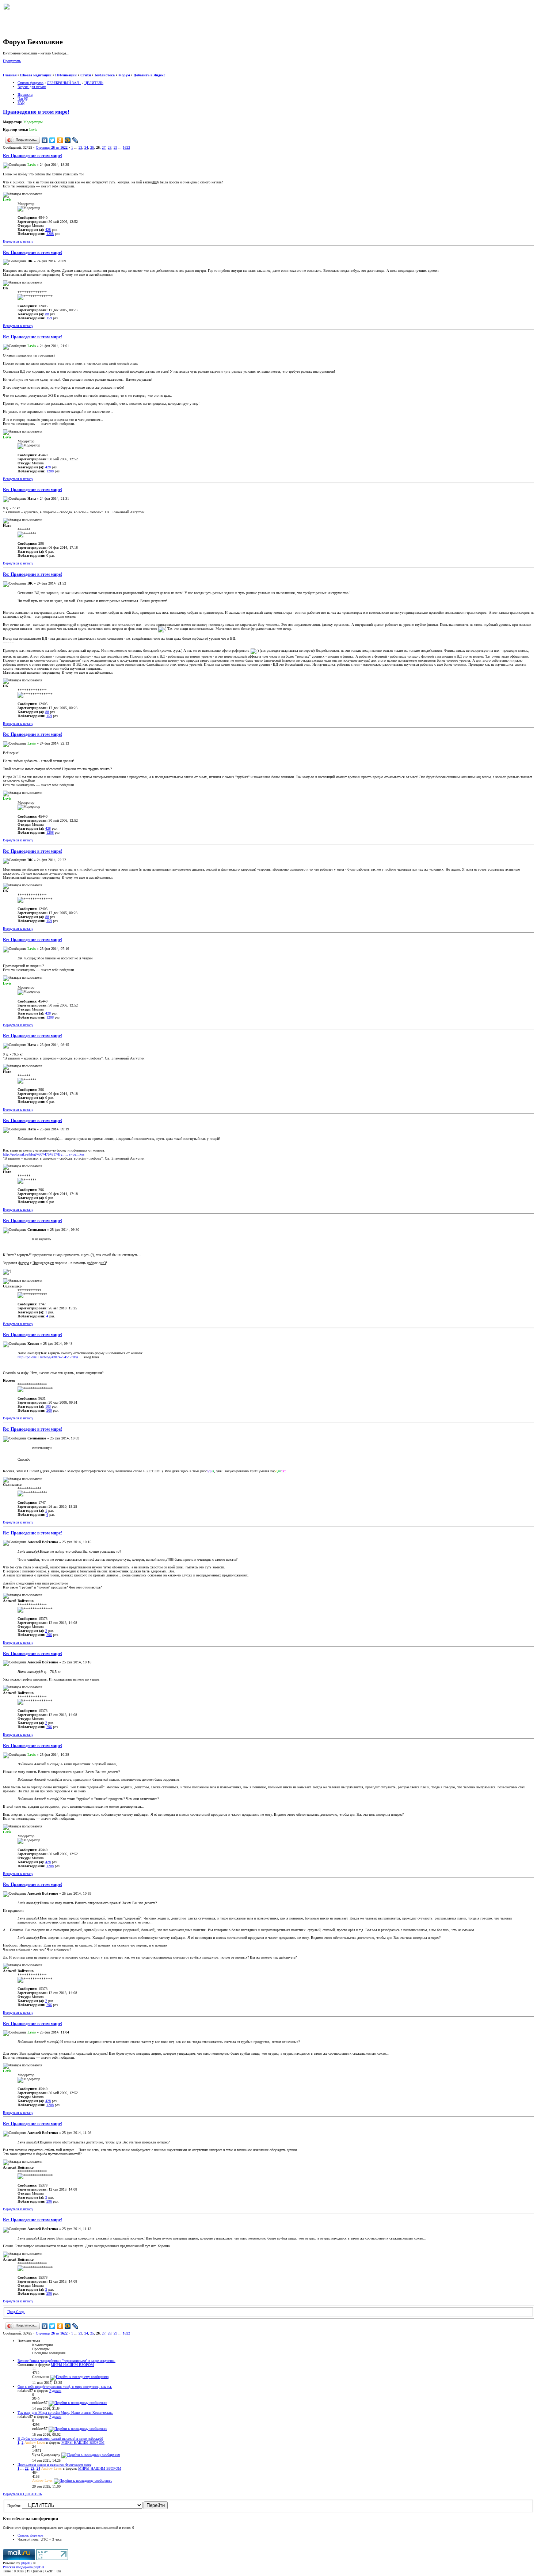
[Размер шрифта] (14, 71)
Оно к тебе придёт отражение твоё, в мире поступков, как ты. (65, 2387)
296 (49, 1635)
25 (92, 147)
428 (48, 230)
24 (86, 147)
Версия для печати (32, 87)
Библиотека (105, 75)
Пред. (12, 2312)
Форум (124, 75)
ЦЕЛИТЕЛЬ (94, 83)
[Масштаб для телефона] (21, 71)
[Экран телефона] (28, 71)
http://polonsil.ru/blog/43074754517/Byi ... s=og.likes (44, 1154)
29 (115, 147)
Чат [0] (23, 98)
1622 (126, 147)
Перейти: (14, 2506)
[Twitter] (52, 140)
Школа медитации (36, 75)
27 (104, 147)
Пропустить (12, 61)
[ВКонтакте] (45, 140)
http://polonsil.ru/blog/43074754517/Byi (48, 1357)
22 (27, 2468)
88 (47, 314)
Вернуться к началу (18, 241)
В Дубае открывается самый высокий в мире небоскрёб (60, 2438)
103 (48, 1406)
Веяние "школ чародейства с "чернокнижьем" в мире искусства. (66, 2361)
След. (20, 2312)
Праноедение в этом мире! (36, 112)
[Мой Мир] (68, 140)
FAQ (21, 102)
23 (80, 147)
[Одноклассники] (60, 140)
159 (49, 318)
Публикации (66, 75)
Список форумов (31, 83)
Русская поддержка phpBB (24, 2567)
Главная (10, 75)
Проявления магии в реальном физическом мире (54, 2464)
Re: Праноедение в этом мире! (33, 156)
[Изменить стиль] (36, 71)
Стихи (86, 75)
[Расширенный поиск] (6, 71)
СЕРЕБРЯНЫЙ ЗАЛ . (64, 83)
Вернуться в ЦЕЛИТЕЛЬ (22, 2494)
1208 (50, 234)
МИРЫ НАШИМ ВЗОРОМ (72, 2365)
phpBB (26, 2563)
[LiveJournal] (75, 140)
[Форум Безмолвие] (18, 31)
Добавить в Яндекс (149, 75)
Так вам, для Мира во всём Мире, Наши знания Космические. (65, 2413)
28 (110, 147)
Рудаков (55, 2391)
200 (49, 1410)
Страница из (52, 147)
